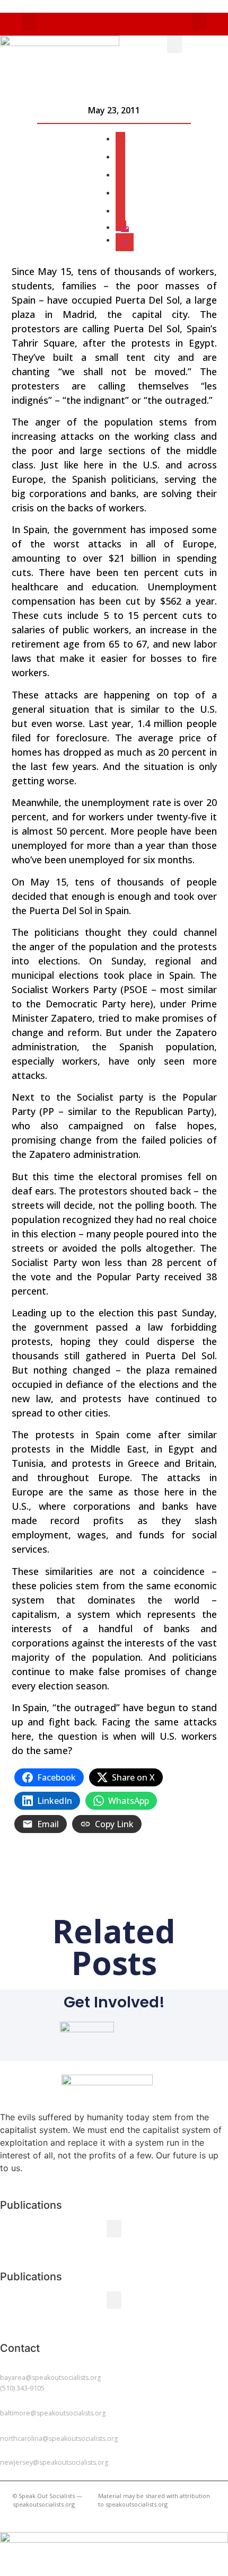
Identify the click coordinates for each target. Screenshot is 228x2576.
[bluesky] (120, 192)
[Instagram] (120, 174)
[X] (120, 138)
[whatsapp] (120, 210)
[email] (121, 227)
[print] (125, 240)
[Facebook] (120, 156)
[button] (30, 21)
